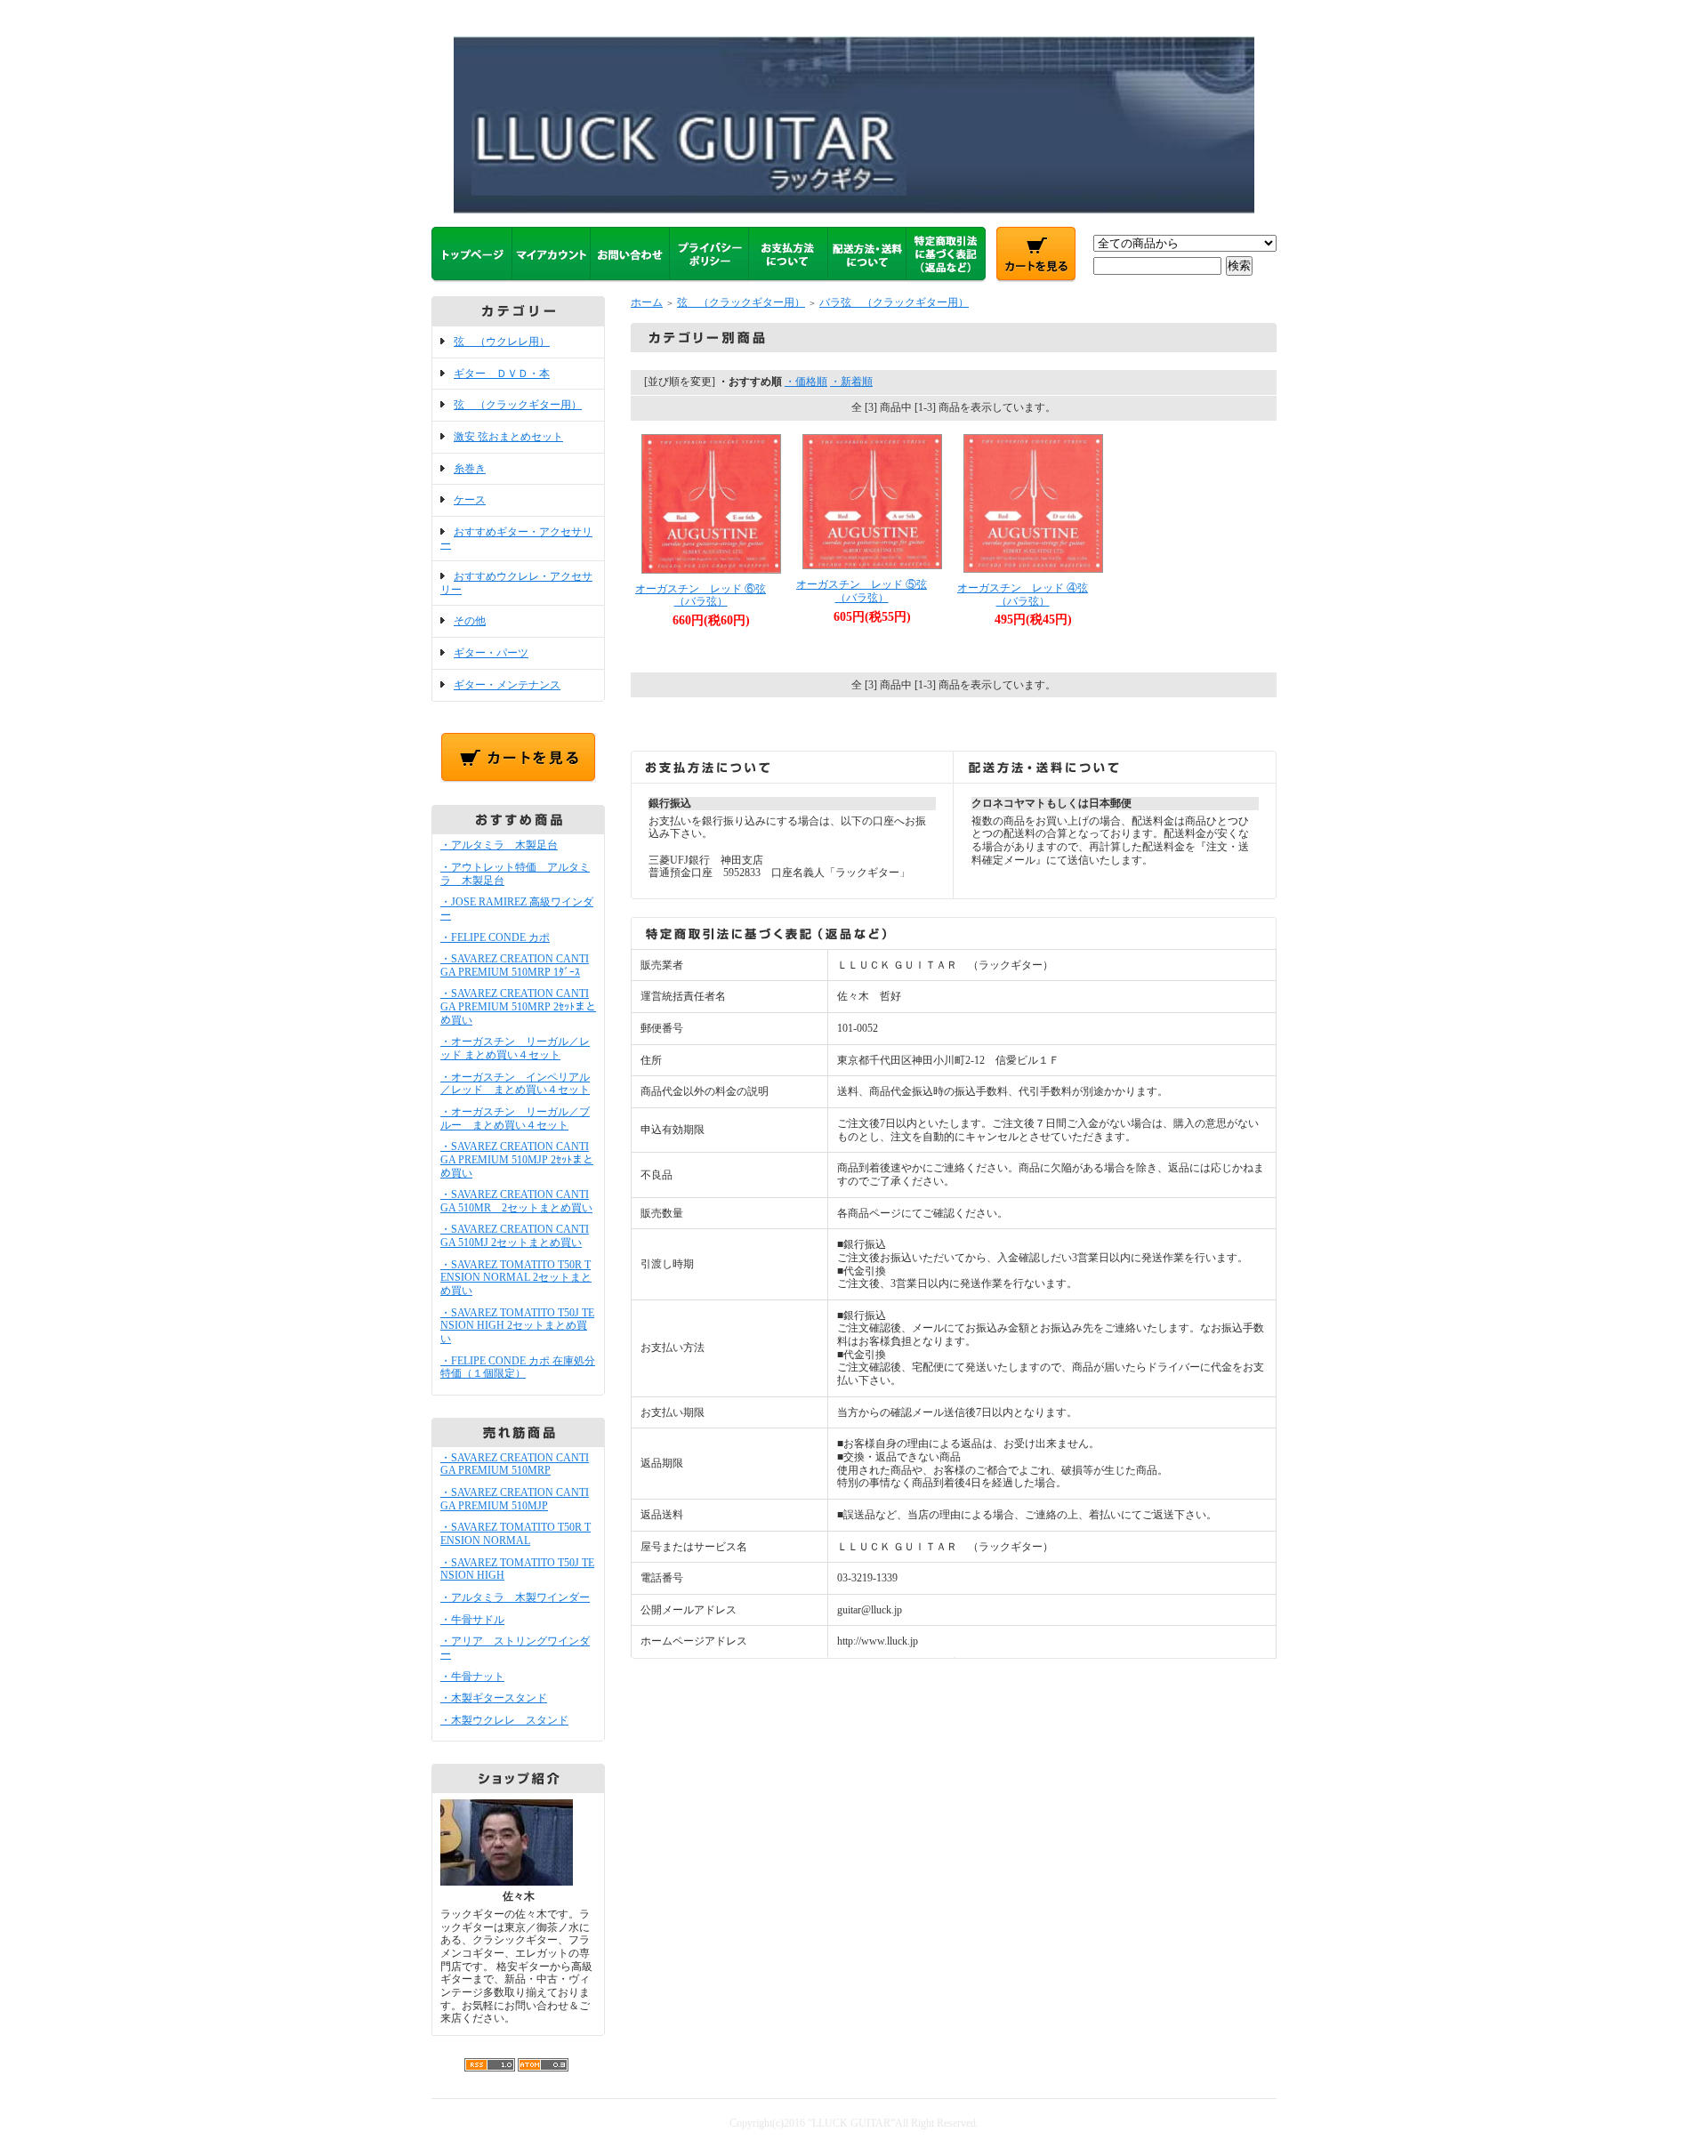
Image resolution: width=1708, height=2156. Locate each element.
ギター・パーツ (491, 653)
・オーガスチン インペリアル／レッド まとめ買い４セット (515, 1084)
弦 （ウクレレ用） (502, 342)
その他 (470, 621)
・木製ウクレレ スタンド (504, 1720)
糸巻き (470, 469)
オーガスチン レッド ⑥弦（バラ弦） (701, 595)
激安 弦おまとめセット (508, 437)
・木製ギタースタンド (494, 1698)
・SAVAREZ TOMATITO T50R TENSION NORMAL (516, 1534)
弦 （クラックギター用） (518, 405)
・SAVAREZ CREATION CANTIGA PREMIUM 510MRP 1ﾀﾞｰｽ (515, 965)
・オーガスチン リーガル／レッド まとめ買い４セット (515, 1048)
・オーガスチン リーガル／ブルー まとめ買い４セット (515, 1118)
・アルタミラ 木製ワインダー (515, 1597)
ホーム (647, 302)
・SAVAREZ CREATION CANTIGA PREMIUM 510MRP (515, 1464)
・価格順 (806, 382)
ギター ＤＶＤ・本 (502, 374)
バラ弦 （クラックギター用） (894, 302)
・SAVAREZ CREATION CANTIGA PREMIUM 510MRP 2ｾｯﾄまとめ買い (518, 1006)
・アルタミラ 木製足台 (499, 845)
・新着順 (851, 382)
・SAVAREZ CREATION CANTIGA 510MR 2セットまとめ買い (516, 1201)
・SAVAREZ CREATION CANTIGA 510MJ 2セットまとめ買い (515, 1236)
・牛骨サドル (472, 1620)
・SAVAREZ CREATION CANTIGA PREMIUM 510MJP (515, 1499)
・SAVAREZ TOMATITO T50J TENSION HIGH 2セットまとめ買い (517, 1326)
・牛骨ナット (472, 1677)
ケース (470, 500)
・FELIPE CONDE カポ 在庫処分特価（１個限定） (518, 1368)
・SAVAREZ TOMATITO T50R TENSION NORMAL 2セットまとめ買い (516, 1278)
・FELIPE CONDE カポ (495, 937)
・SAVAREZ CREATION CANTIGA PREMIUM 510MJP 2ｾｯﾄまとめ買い (517, 1159)
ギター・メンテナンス (507, 685)
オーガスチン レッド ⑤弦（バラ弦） (862, 591)
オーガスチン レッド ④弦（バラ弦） (1023, 595)
